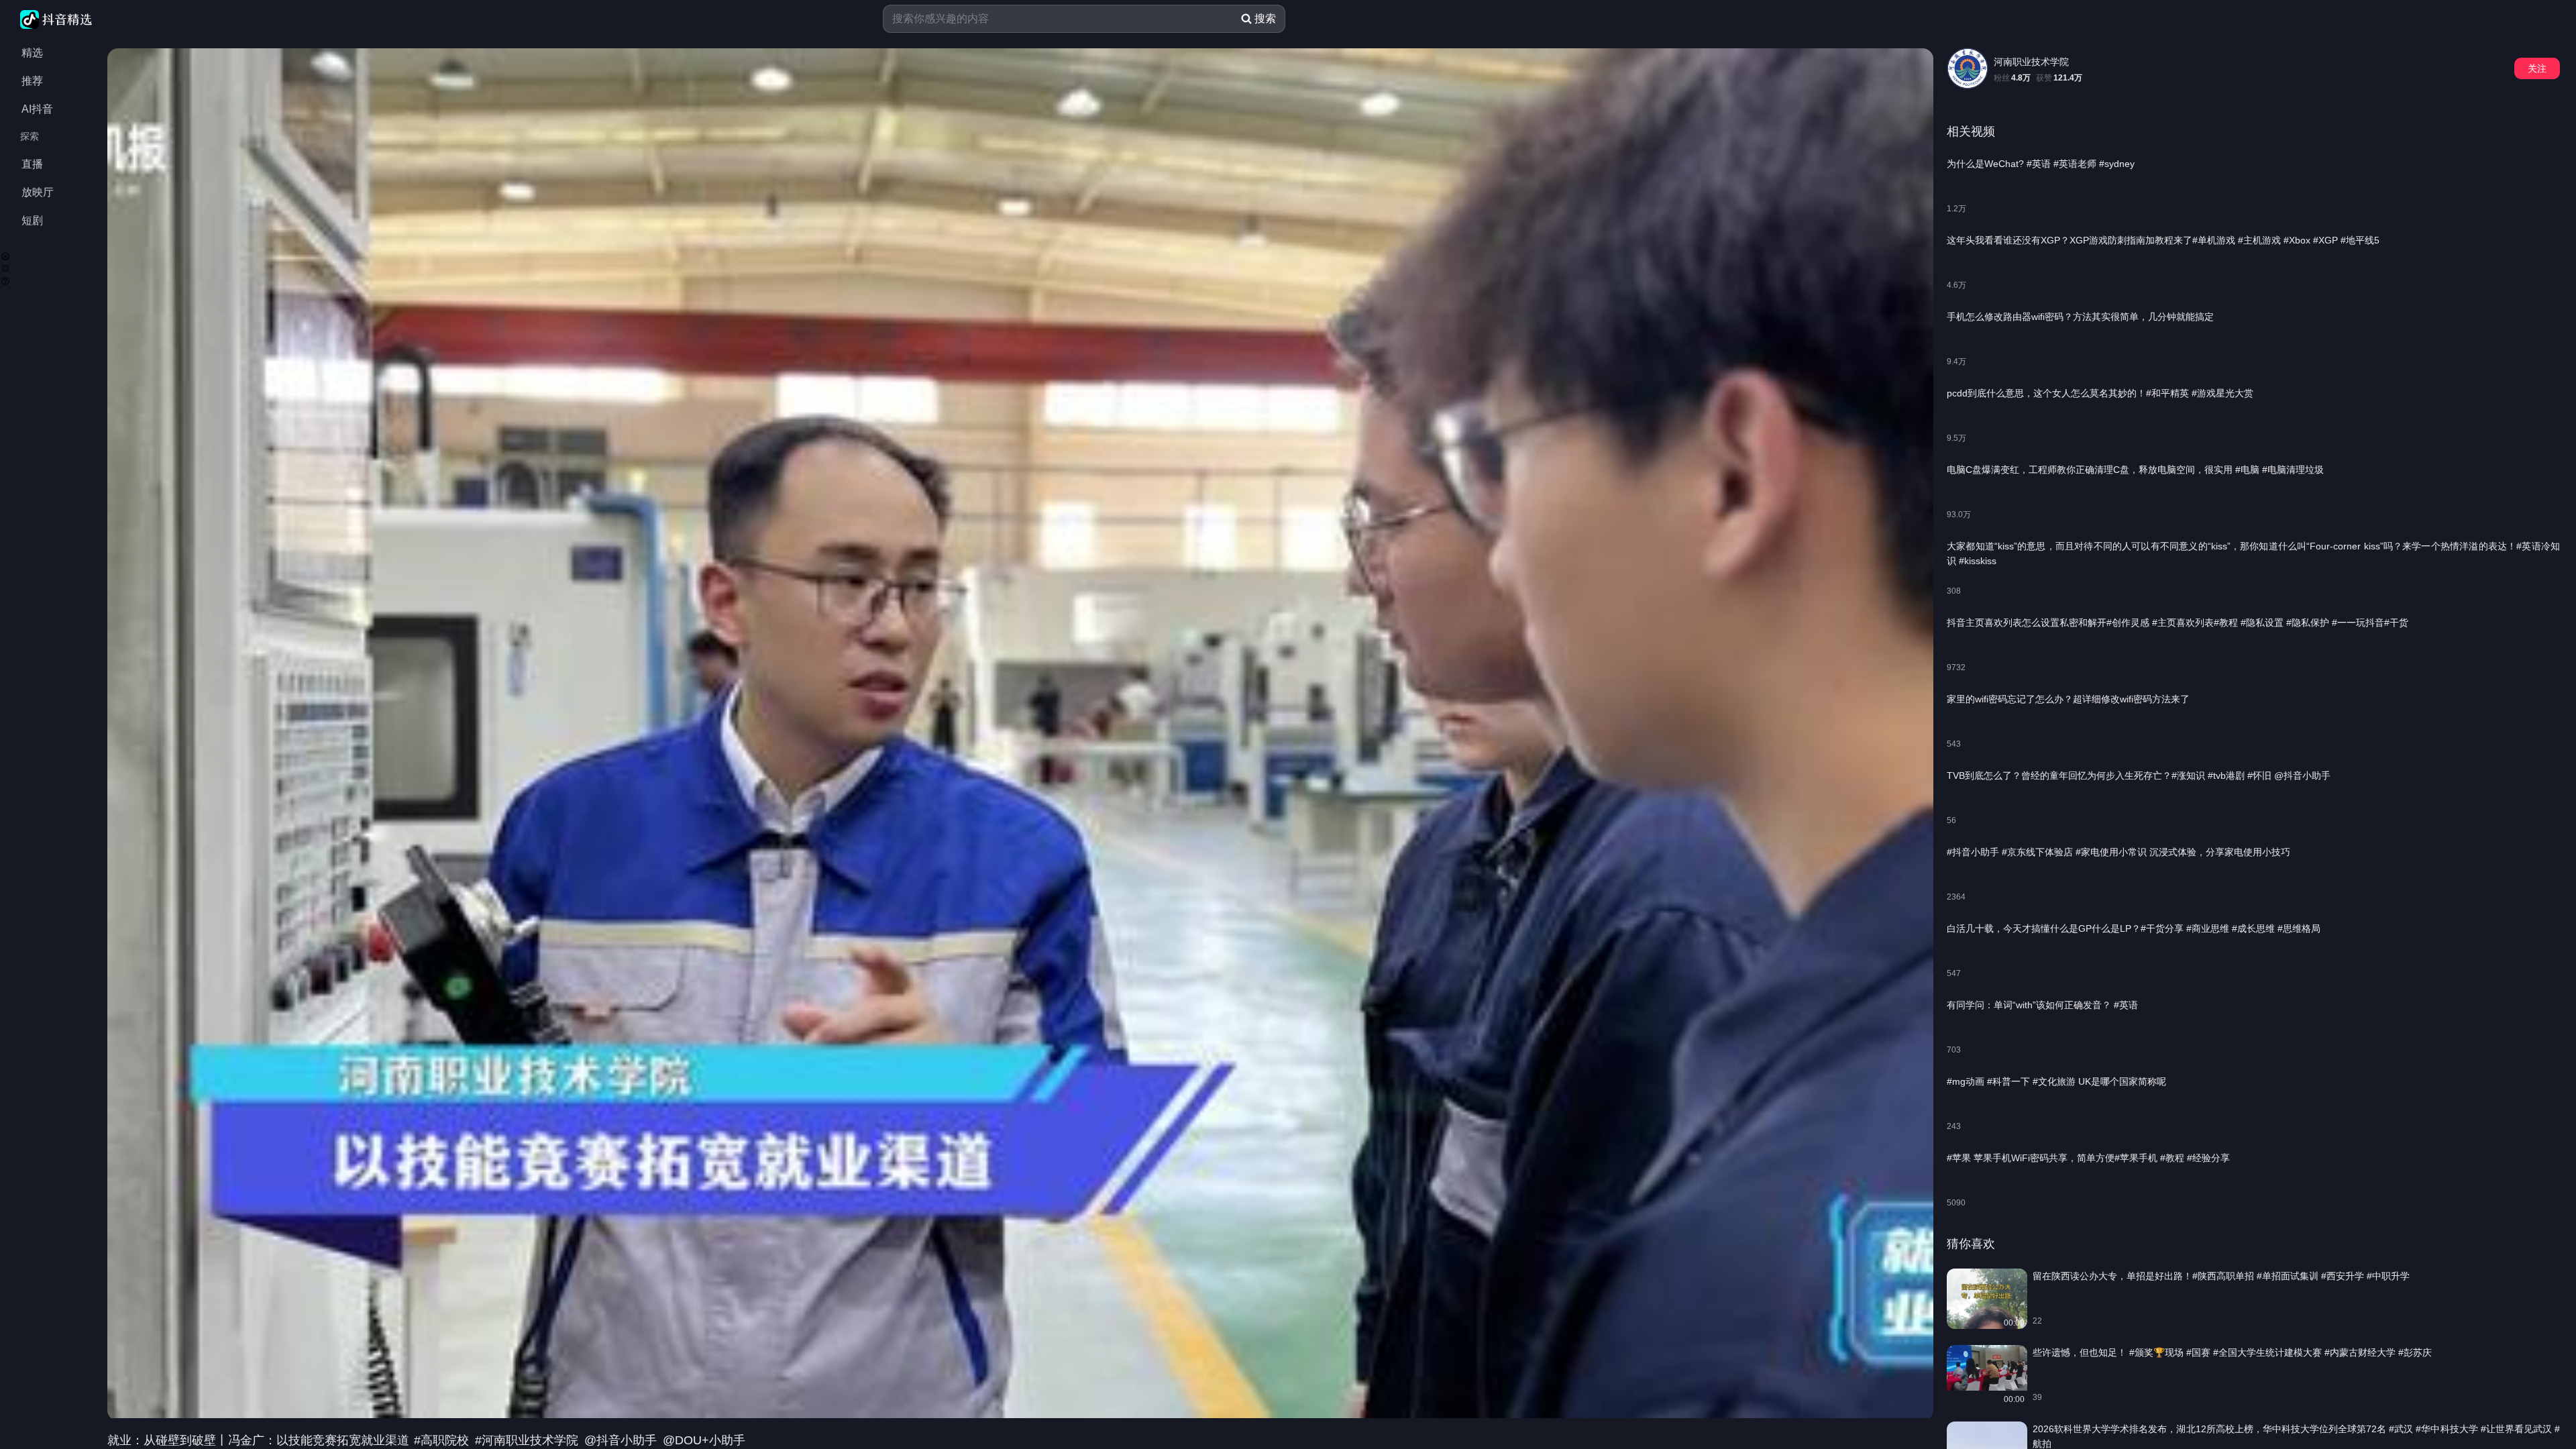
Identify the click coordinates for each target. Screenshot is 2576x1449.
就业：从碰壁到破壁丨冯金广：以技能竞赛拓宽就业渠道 (260, 1440)
